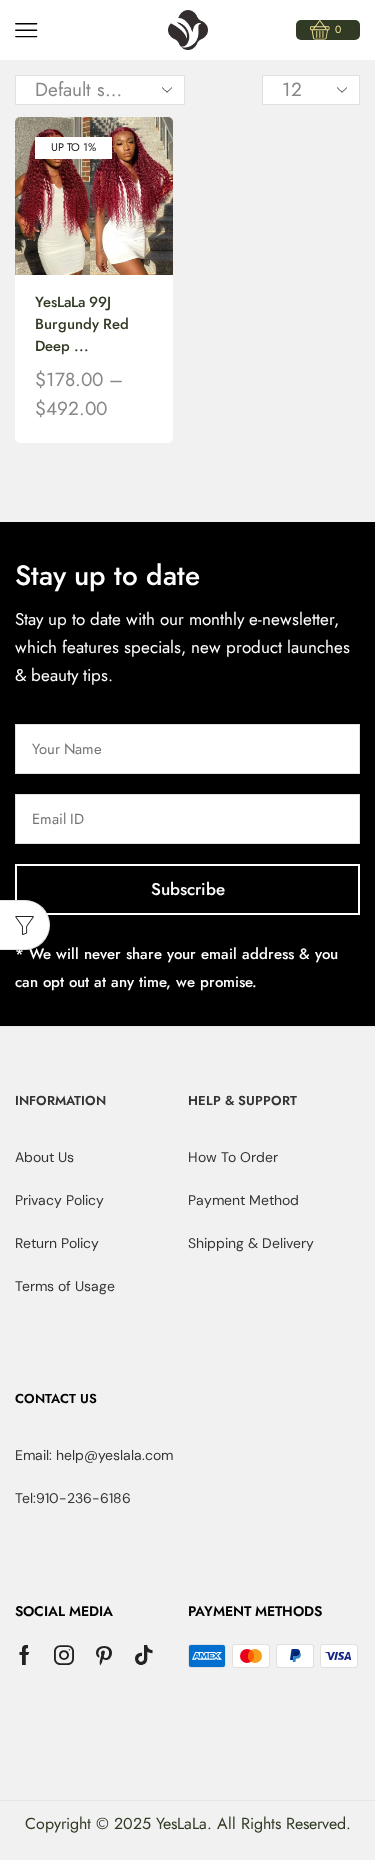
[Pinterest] (104, 1655)
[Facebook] (24, 1655)
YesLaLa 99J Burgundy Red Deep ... (82, 324)
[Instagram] (64, 1655)
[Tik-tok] (144, 1655)
